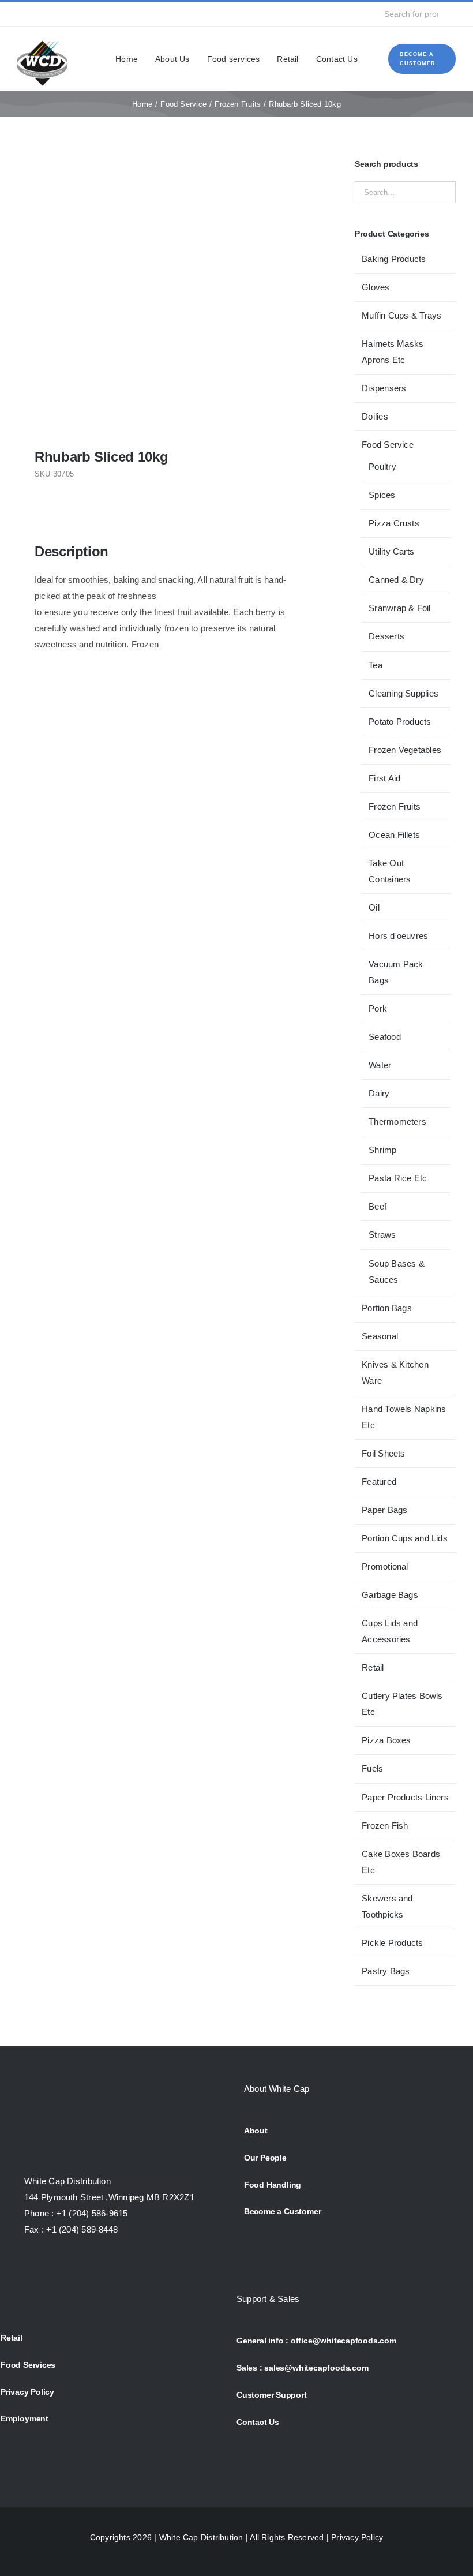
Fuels (372, 1768)
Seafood (385, 1037)
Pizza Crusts (394, 523)
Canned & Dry (396, 580)
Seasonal (380, 1336)
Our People (265, 2158)
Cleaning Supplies (403, 693)
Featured (379, 1482)
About (256, 2131)
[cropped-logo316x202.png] (42, 42)
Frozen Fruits (395, 806)
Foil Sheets (383, 1453)
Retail (373, 1667)
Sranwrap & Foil (399, 608)
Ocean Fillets (394, 835)
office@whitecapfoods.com (344, 2341)
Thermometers (397, 1122)
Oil (374, 907)
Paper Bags (384, 1510)
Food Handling (273, 2185)
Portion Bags (387, 1308)
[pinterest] (95, 14)
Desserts (386, 636)
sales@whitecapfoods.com (316, 2368)
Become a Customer (282, 2211)
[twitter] (39, 14)
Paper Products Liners (405, 1797)
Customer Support (272, 2395)
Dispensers (384, 388)
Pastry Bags (386, 1971)
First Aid (384, 778)
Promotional (385, 1566)
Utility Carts (391, 551)
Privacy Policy (27, 2392)
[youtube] (77, 14)
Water (380, 1065)
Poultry (382, 467)
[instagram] (58, 14)
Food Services (28, 2365)
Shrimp (382, 1150)
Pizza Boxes (386, 1740)
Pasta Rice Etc (398, 1178)
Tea (376, 665)
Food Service (388, 445)
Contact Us (258, 2422)
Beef (378, 1206)
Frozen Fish (385, 1826)
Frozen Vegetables (405, 750)
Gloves (376, 287)
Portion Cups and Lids (405, 1538)
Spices (382, 495)
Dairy (379, 1093)
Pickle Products (392, 1943)
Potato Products (400, 722)
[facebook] (21, 14)
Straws (382, 1235)
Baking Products (394, 259)
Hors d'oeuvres (398, 936)
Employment (25, 2418)
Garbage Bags (390, 1595)
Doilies (375, 416)
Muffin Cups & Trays (401, 315)
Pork (378, 1008)
